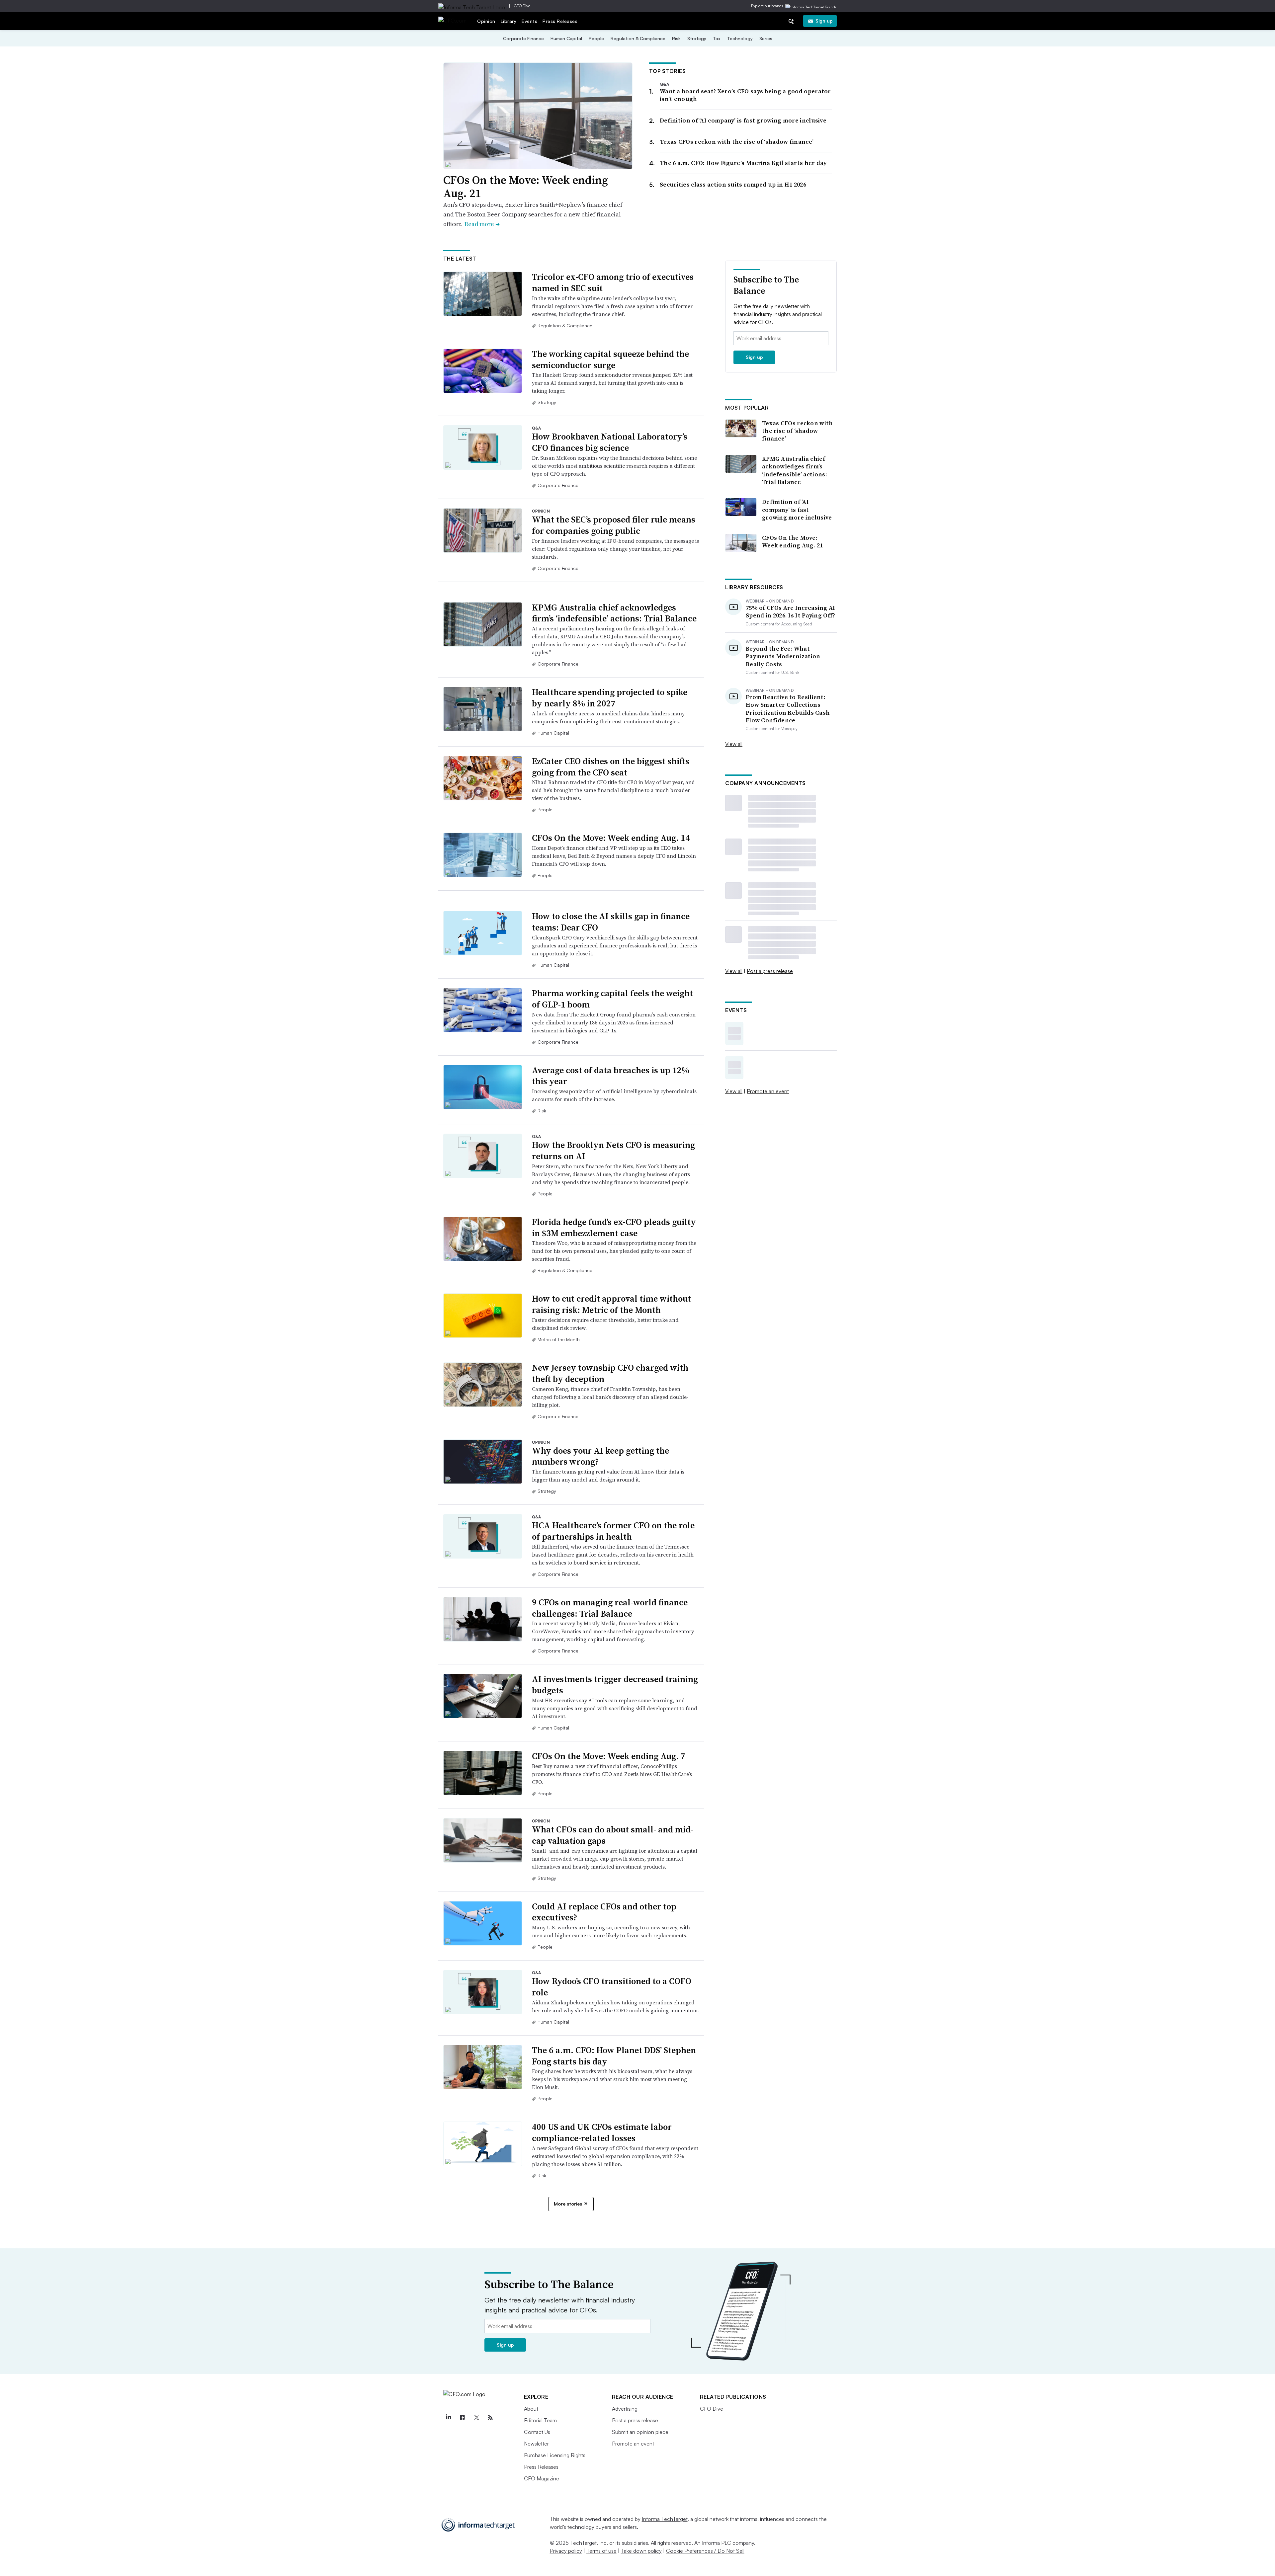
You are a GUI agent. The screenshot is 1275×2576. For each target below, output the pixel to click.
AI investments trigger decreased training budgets (615, 1685)
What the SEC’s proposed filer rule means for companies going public (614, 525)
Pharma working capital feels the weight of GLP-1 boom (612, 999)
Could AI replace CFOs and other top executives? (604, 1912)
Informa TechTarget (665, 2519)
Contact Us (537, 2432)
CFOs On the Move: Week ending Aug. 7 (609, 1756)
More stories (568, 2204)
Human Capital (566, 38)
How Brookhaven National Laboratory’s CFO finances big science (610, 442)
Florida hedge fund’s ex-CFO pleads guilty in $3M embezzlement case (614, 1228)
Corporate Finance (523, 38)
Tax (717, 38)
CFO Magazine (542, 2478)
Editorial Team (540, 2420)
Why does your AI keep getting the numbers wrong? (600, 1456)
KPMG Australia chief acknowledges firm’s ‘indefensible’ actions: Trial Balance (614, 613)
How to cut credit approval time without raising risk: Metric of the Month (611, 1304)
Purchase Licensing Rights (555, 2455)
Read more (482, 224)
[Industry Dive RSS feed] (490, 2418)
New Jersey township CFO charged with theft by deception (610, 1373)
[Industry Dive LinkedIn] (449, 2418)
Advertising (625, 2409)
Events (529, 21)
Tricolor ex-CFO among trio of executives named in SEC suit (613, 282)
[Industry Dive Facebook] (463, 2418)
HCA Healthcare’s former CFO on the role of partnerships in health (613, 1531)
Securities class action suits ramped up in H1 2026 (733, 184)
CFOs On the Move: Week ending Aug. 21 (526, 187)
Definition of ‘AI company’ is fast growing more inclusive (743, 120)
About (531, 2409)
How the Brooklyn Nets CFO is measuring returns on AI (613, 1151)
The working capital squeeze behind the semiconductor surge (610, 360)
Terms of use (601, 2551)
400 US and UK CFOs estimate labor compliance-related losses (602, 2133)
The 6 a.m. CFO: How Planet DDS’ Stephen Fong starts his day (614, 2056)
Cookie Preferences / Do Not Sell (705, 2551)
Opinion (486, 21)
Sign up (824, 21)
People (596, 38)
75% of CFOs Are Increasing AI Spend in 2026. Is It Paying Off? (791, 612)
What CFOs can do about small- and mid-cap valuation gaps (613, 1835)
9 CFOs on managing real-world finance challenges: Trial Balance (610, 1608)
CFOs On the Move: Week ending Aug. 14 (611, 838)
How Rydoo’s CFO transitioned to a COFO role (612, 1987)
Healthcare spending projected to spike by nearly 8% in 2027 (610, 698)
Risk (676, 38)
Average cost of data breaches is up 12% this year (611, 1076)
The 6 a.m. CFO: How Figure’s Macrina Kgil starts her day (743, 163)
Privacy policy (566, 2551)
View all (734, 744)
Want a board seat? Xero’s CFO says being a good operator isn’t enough (745, 95)
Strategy (697, 38)
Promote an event (768, 1091)
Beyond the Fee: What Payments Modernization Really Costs (783, 656)
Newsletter (536, 2444)
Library (509, 21)
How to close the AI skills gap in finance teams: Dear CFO (611, 922)
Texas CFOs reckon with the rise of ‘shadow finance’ (737, 142)
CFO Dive (522, 6)
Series (766, 38)
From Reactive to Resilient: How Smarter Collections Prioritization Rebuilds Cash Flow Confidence (788, 709)
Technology (740, 38)
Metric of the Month (559, 1339)
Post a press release (770, 971)
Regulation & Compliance (638, 38)
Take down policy (641, 2551)
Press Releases (560, 21)
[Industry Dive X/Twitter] (476, 2418)
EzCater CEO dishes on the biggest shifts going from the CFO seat (611, 767)
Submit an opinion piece (640, 2432)
